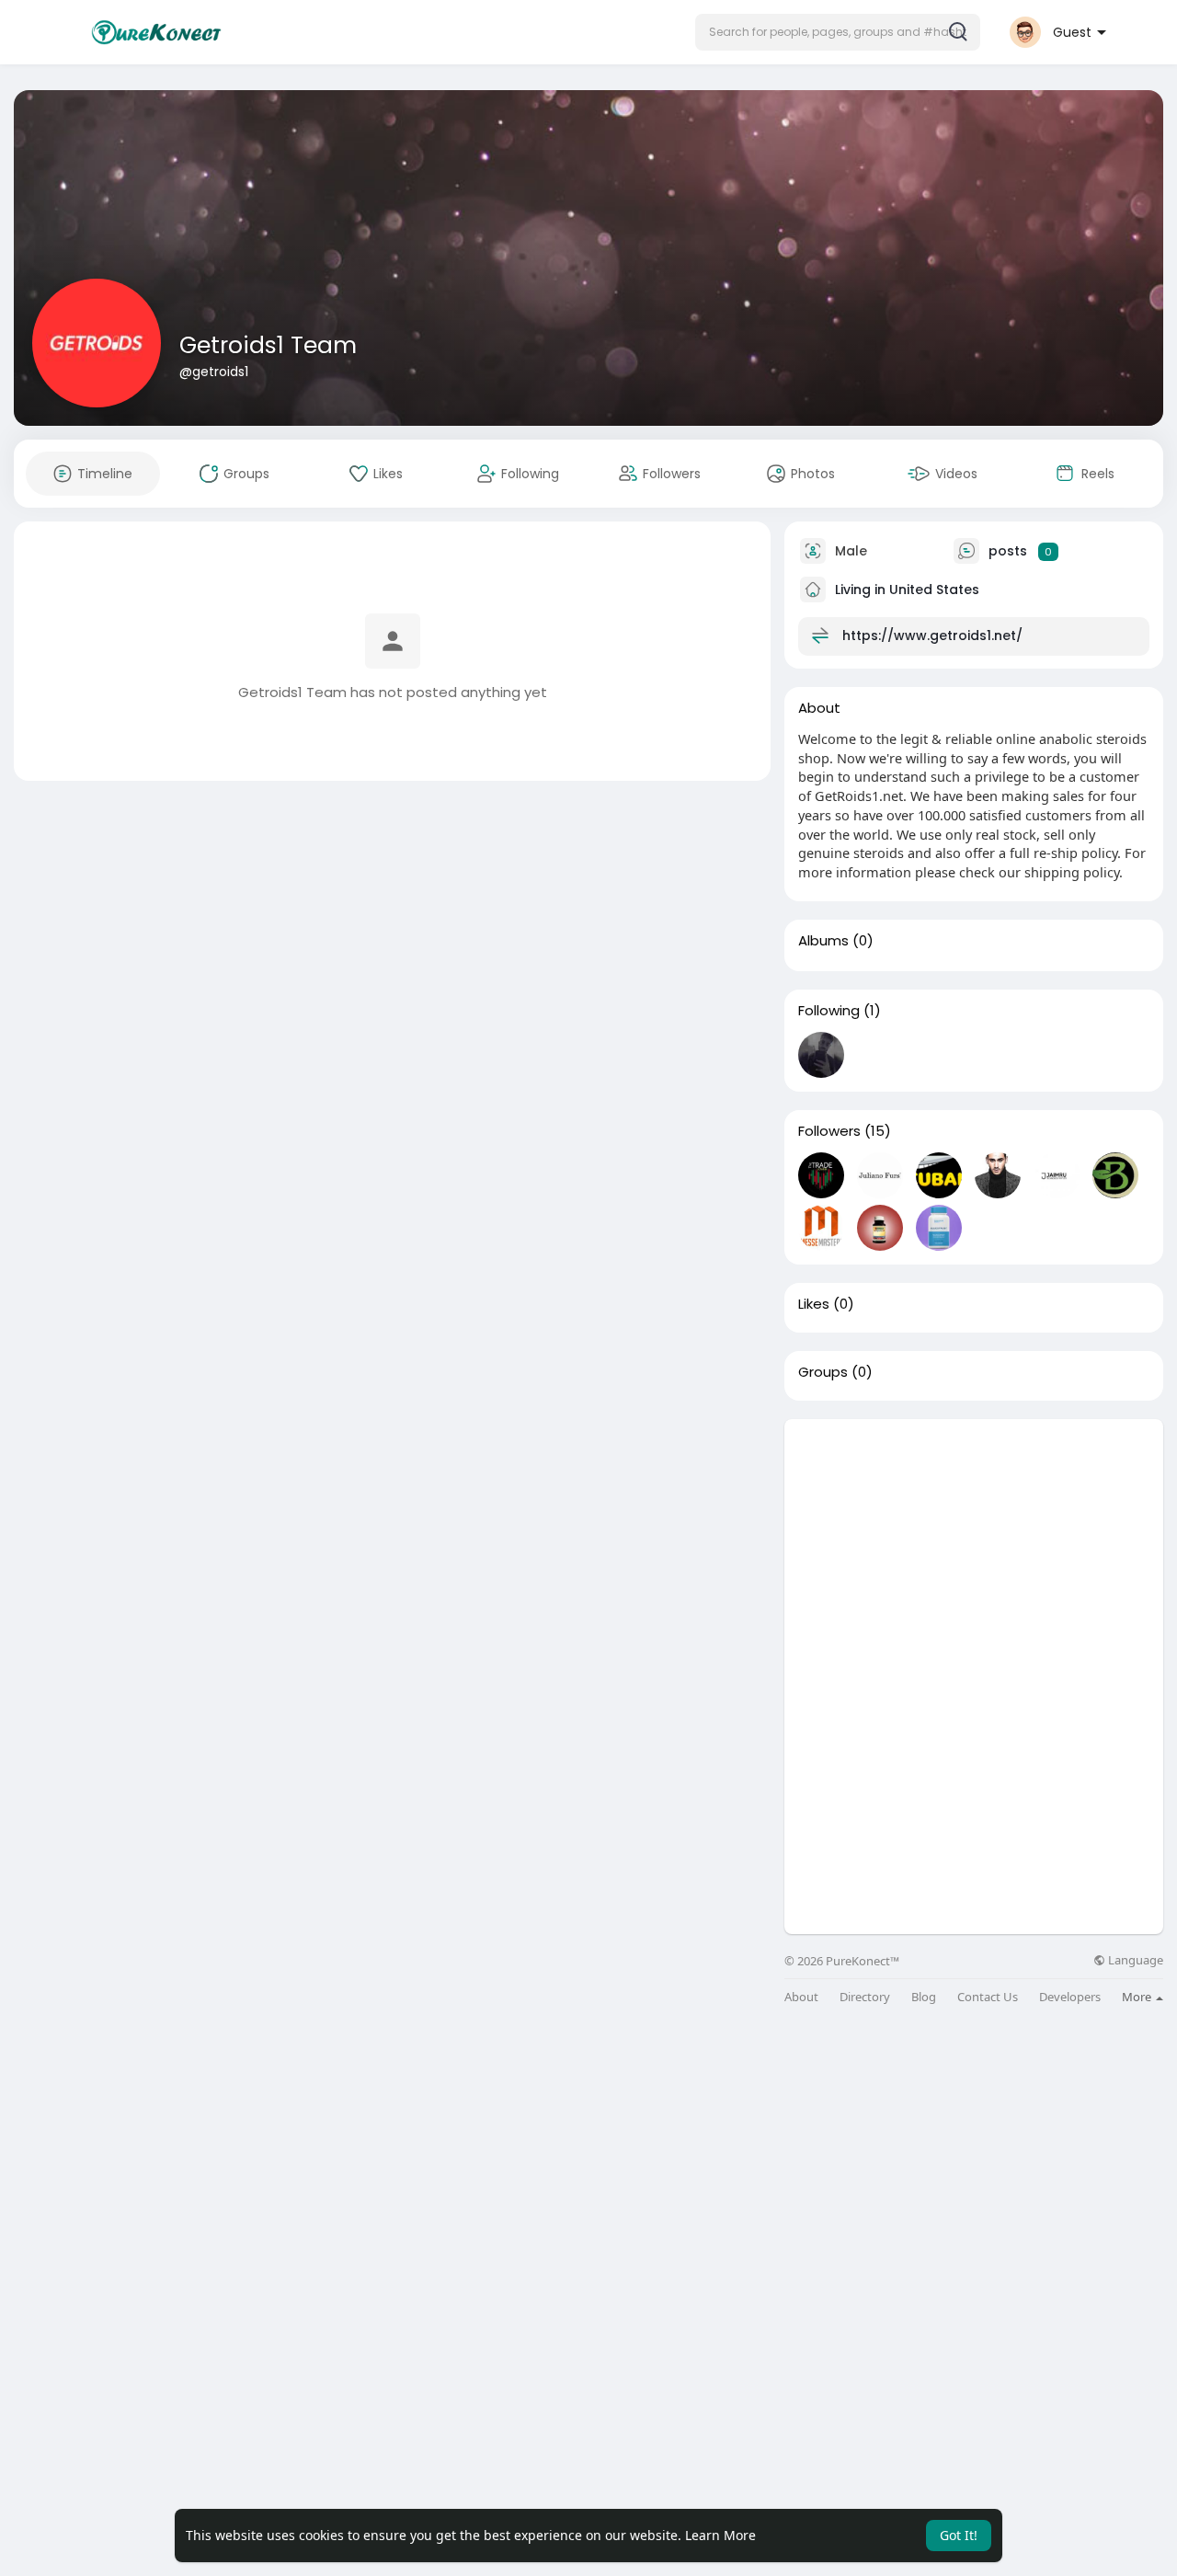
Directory (865, 1997)
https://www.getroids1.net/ (932, 635)
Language (1134, 1960)
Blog (924, 1997)
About (801, 1997)
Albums (823, 941)
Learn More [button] (720, 2535)
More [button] (1138, 1997)
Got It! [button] (959, 2535)
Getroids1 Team (268, 345)
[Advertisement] (974, 1548)
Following (829, 1011)
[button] (838, 32)
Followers (829, 1131)
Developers (1070, 1997)
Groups (823, 1372)
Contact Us (988, 1997)
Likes (814, 1304)
